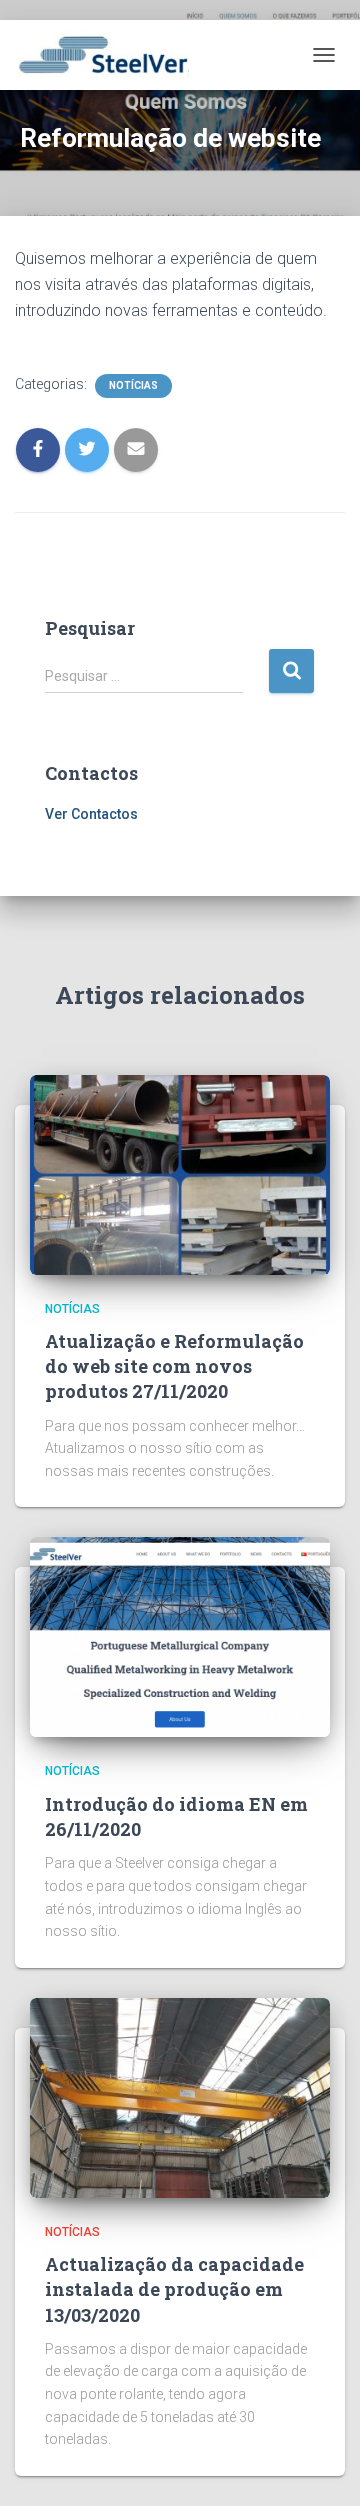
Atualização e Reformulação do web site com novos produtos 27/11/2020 (174, 1366)
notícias (133, 385)
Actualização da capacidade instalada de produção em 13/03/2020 (174, 2289)
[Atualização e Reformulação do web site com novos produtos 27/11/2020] (180, 1173)
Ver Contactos (91, 814)
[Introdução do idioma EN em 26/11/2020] (180, 1636)
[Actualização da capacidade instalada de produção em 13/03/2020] (180, 2097)
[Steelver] (109, 55)
